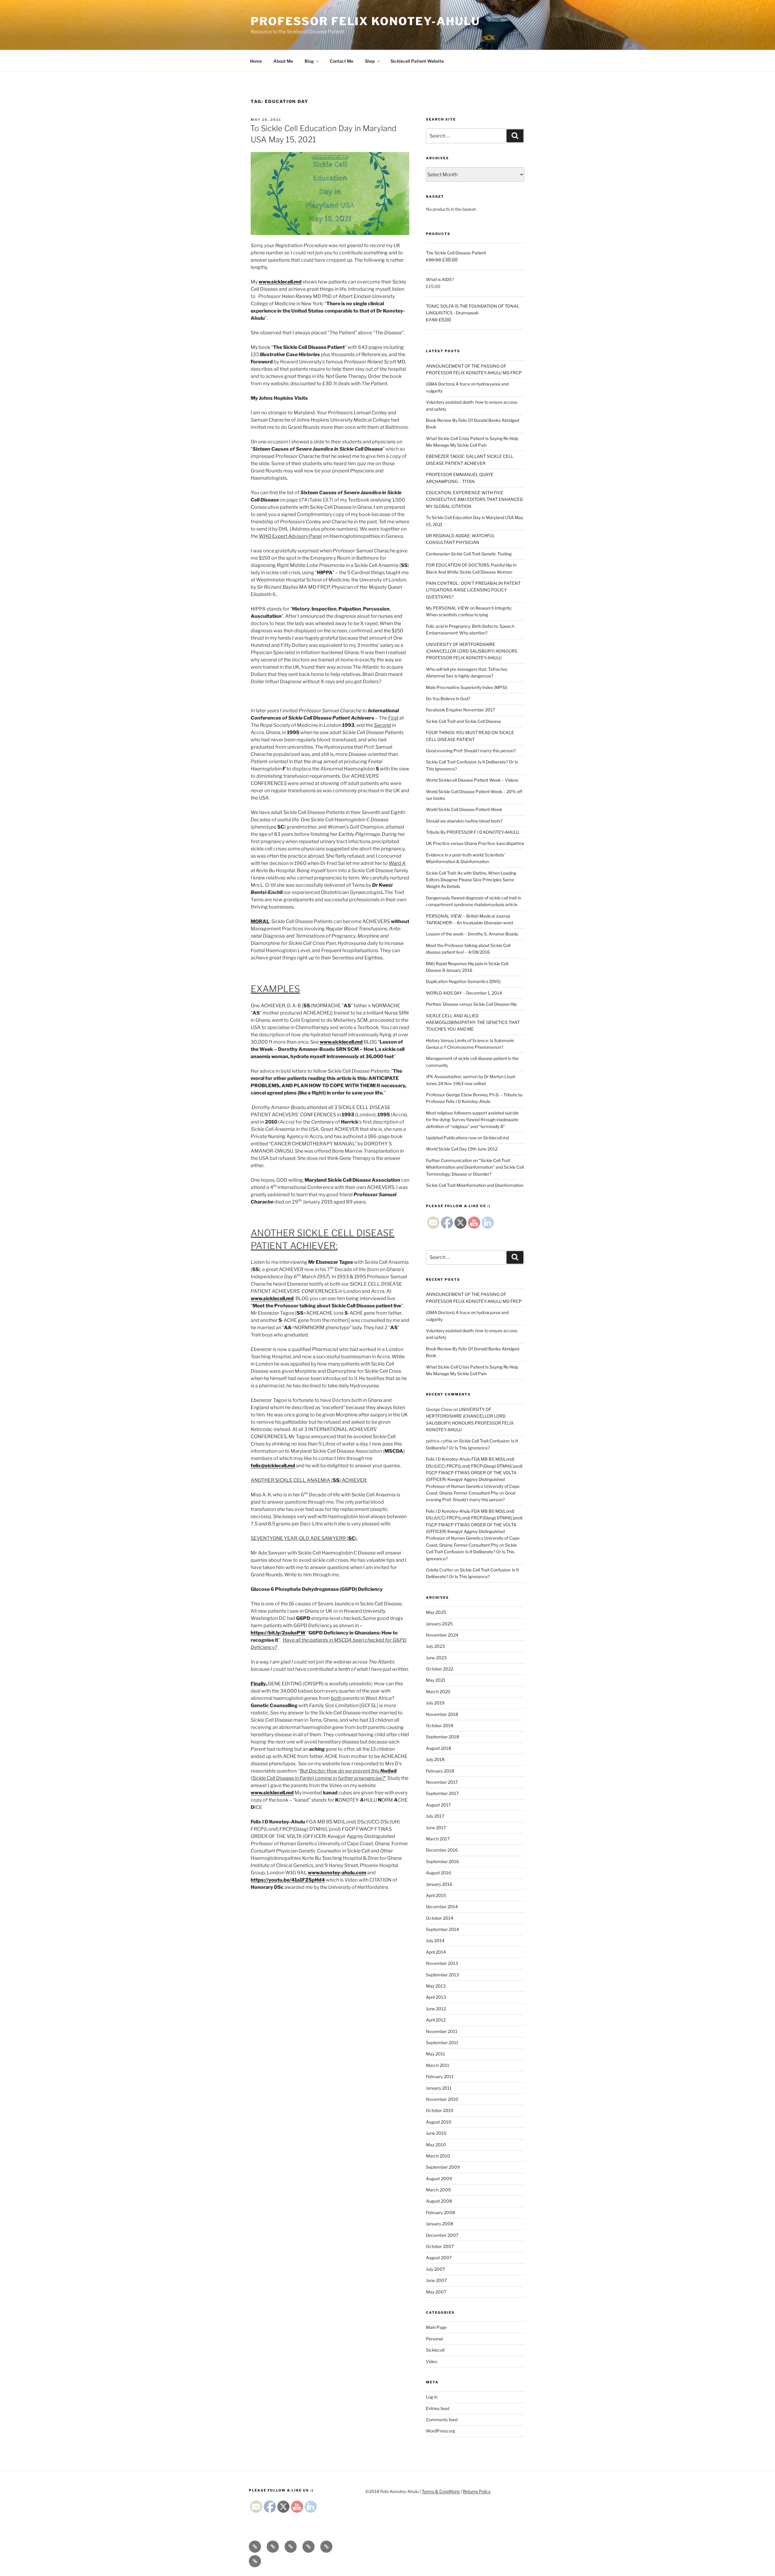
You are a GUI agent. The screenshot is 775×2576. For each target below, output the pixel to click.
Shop (370, 61)
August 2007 (439, 2258)
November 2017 (442, 1782)
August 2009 (439, 2179)
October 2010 (440, 2110)
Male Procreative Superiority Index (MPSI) (467, 687)
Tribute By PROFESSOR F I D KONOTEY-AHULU (472, 832)
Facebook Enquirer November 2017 (460, 710)
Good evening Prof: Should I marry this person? (471, 751)
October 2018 (440, 1725)
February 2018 (440, 1771)
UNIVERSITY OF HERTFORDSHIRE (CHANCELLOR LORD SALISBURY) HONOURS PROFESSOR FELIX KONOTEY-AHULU (472, 651)
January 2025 (439, 1624)
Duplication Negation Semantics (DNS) (463, 981)
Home (256, 61)
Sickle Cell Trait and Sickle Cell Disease (463, 721)
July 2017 (435, 1816)
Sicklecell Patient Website (417, 61)
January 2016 (439, 1884)
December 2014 (442, 1907)
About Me (283, 61)
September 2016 (442, 1861)
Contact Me (341, 61)
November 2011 (442, 2031)
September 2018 (442, 1737)
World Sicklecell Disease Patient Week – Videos (472, 780)
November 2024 (442, 1635)
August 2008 (439, 2201)
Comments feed (442, 2420)
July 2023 (435, 1646)
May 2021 (436, 1680)
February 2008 (440, 2212)
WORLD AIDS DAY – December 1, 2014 (464, 993)
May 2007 (436, 2292)
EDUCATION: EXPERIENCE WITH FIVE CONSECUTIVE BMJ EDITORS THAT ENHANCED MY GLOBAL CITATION (474, 499)
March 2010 (438, 2156)
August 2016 (439, 1873)
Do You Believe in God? (448, 699)
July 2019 (435, 1703)
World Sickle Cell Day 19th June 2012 (462, 1149)
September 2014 (442, 1929)
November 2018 (442, 1714)
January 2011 (439, 2088)
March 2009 (438, 2190)
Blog (309, 61)
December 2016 (442, 1850)
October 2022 (440, 1669)
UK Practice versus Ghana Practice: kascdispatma (475, 843)
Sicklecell (435, 2350)
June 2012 (436, 2009)
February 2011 (440, 2076)
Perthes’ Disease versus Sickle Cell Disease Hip (471, 1004)
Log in (432, 2397)
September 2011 (442, 2043)
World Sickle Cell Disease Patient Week (464, 809)
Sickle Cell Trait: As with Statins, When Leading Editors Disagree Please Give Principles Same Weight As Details (471, 880)
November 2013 (442, 1963)
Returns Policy (477, 2491)
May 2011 (435, 2054)
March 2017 (438, 1839)
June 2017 (436, 1828)
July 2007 (435, 2269)
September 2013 (442, 1975)
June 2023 (436, 1658)
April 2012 (436, 2020)
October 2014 (440, 1918)
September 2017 (442, 1793)
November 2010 (442, 2099)
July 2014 (435, 1940)
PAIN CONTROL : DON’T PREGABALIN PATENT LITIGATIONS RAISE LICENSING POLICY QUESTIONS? (473, 590)
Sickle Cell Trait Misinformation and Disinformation (475, 1185)
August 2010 (439, 2122)
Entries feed (438, 2408)
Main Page (436, 2327)
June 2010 (436, 2133)
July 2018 (435, 1759)
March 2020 (438, 1692)
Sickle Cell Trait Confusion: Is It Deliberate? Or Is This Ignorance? (471, 1552)
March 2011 (438, 2065)
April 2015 (436, 1895)
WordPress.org (440, 2431)
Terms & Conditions (441, 2491)
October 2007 (440, 2246)
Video (432, 2361)
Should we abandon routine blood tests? (464, 821)
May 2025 (436, 1612)
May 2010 (436, 2145)
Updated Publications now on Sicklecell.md (467, 1138)
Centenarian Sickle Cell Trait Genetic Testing (469, 554)
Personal (434, 2339)
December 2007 (442, 2235)
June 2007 (436, 2280)
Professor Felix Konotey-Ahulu (365, 21)
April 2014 (436, 1952)
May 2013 (436, 1986)
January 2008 (440, 2224)
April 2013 (436, 1997)
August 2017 (438, 1805)
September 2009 (443, 2167)
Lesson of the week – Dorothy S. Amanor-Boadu (472, 934)
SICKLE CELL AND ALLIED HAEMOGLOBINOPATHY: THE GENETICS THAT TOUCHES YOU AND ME (473, 1022)
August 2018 (439, 1748)
